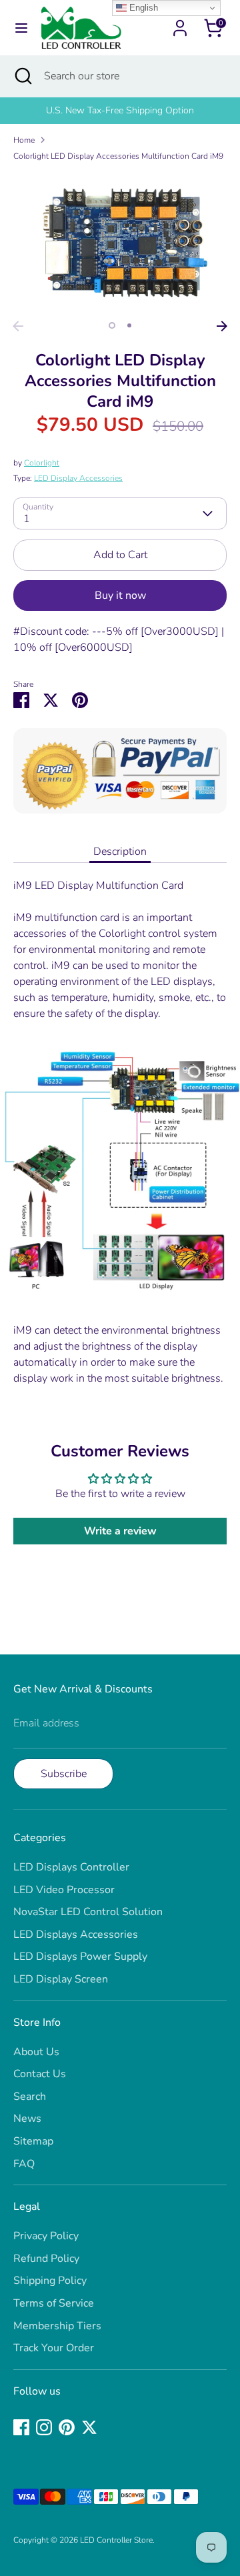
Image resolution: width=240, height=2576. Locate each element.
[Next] (222, 326)
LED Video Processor (64, 1890)
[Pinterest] (67, 2427)
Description (120, 852)
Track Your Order (54, 2348)
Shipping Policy (50, 2281)
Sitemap (33, 2141)
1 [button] (112, 325)
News (27, 2119)
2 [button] (129, 325)
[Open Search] (22, 76)
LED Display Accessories (78, 478)
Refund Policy (46, 2259)
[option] (120, 243)
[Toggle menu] (21, 28)
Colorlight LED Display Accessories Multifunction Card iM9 (118, 156)
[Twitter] (89, 2427)
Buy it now (120, 595)
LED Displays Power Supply (80, 1957)
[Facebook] (21, 2427)
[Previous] (18, 326)
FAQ (24, 2164)
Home (24, 140)
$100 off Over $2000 (170, 110)
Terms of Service (54, 2303)
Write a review (120, 1531)
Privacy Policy (46, 2236)
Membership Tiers (57, 2326)
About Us (36, 2052)
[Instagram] (44, 2427)
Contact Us (40, 2074)
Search (30, 2097)
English (142, 8)
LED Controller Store (116, 2540)
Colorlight (42, 463)
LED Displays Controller (71, 1867)
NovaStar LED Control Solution (88, 1912)
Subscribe (64, 1774)
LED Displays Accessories (76, 1935)
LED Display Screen (61, 1979)
